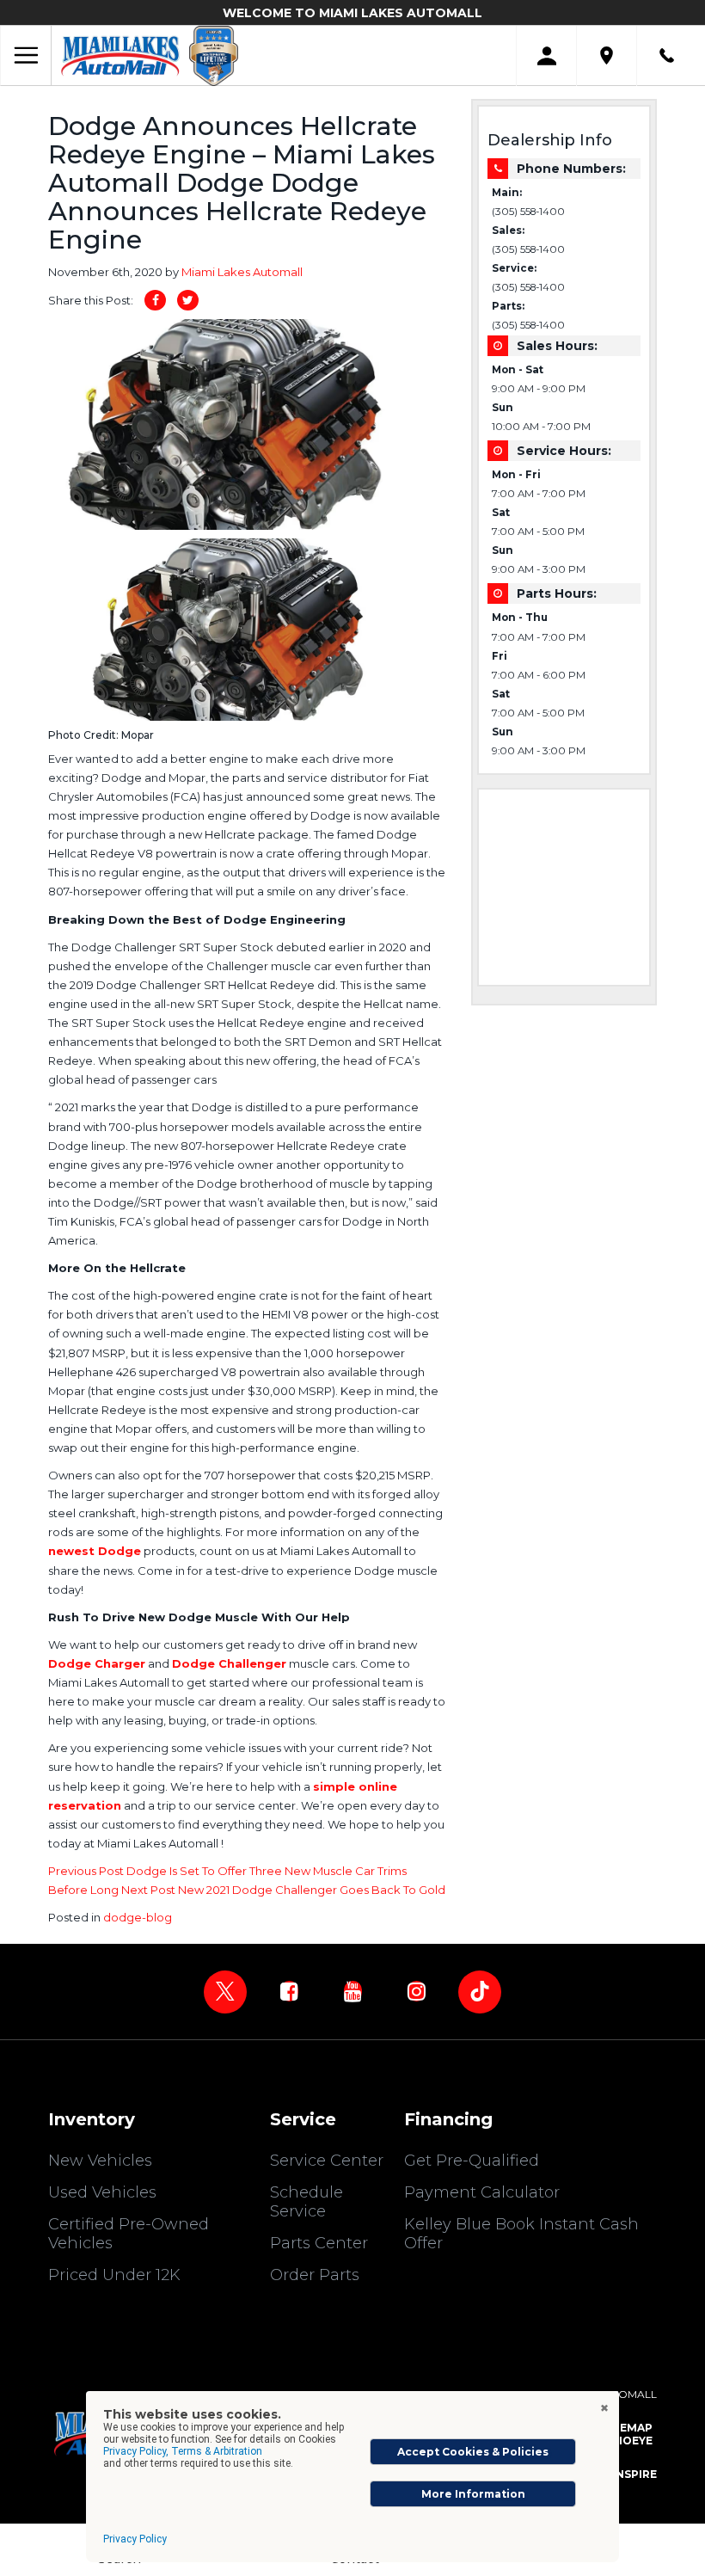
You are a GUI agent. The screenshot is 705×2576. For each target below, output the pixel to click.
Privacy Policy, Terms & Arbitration (183, 2451)
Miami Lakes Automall (242, 272)
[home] (120, 55)
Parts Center (319, 2243)
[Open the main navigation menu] (26, 56)
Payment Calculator (482, 2192)
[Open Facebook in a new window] (289, 1991)
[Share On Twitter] (188, 300)
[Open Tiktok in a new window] (480, 1992)
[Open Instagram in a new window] (416, 1991)
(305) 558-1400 (528, 212)
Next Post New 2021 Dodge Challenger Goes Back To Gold (283, 1890)
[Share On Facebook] (155, 300)
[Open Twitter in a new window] (225, 1992)
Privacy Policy (135, 2539)
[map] (607, 55)
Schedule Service (307, 2202)
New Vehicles (100, 2161)
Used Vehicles (102, 2192)
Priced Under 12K (114, 2275)
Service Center (327, 2161)
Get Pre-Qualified (472, 2161)
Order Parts (315, 2275)
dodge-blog (138, 1917)
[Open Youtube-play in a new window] (352, 1991)
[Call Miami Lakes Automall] (667, 55)
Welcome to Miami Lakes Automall (352, 13)
